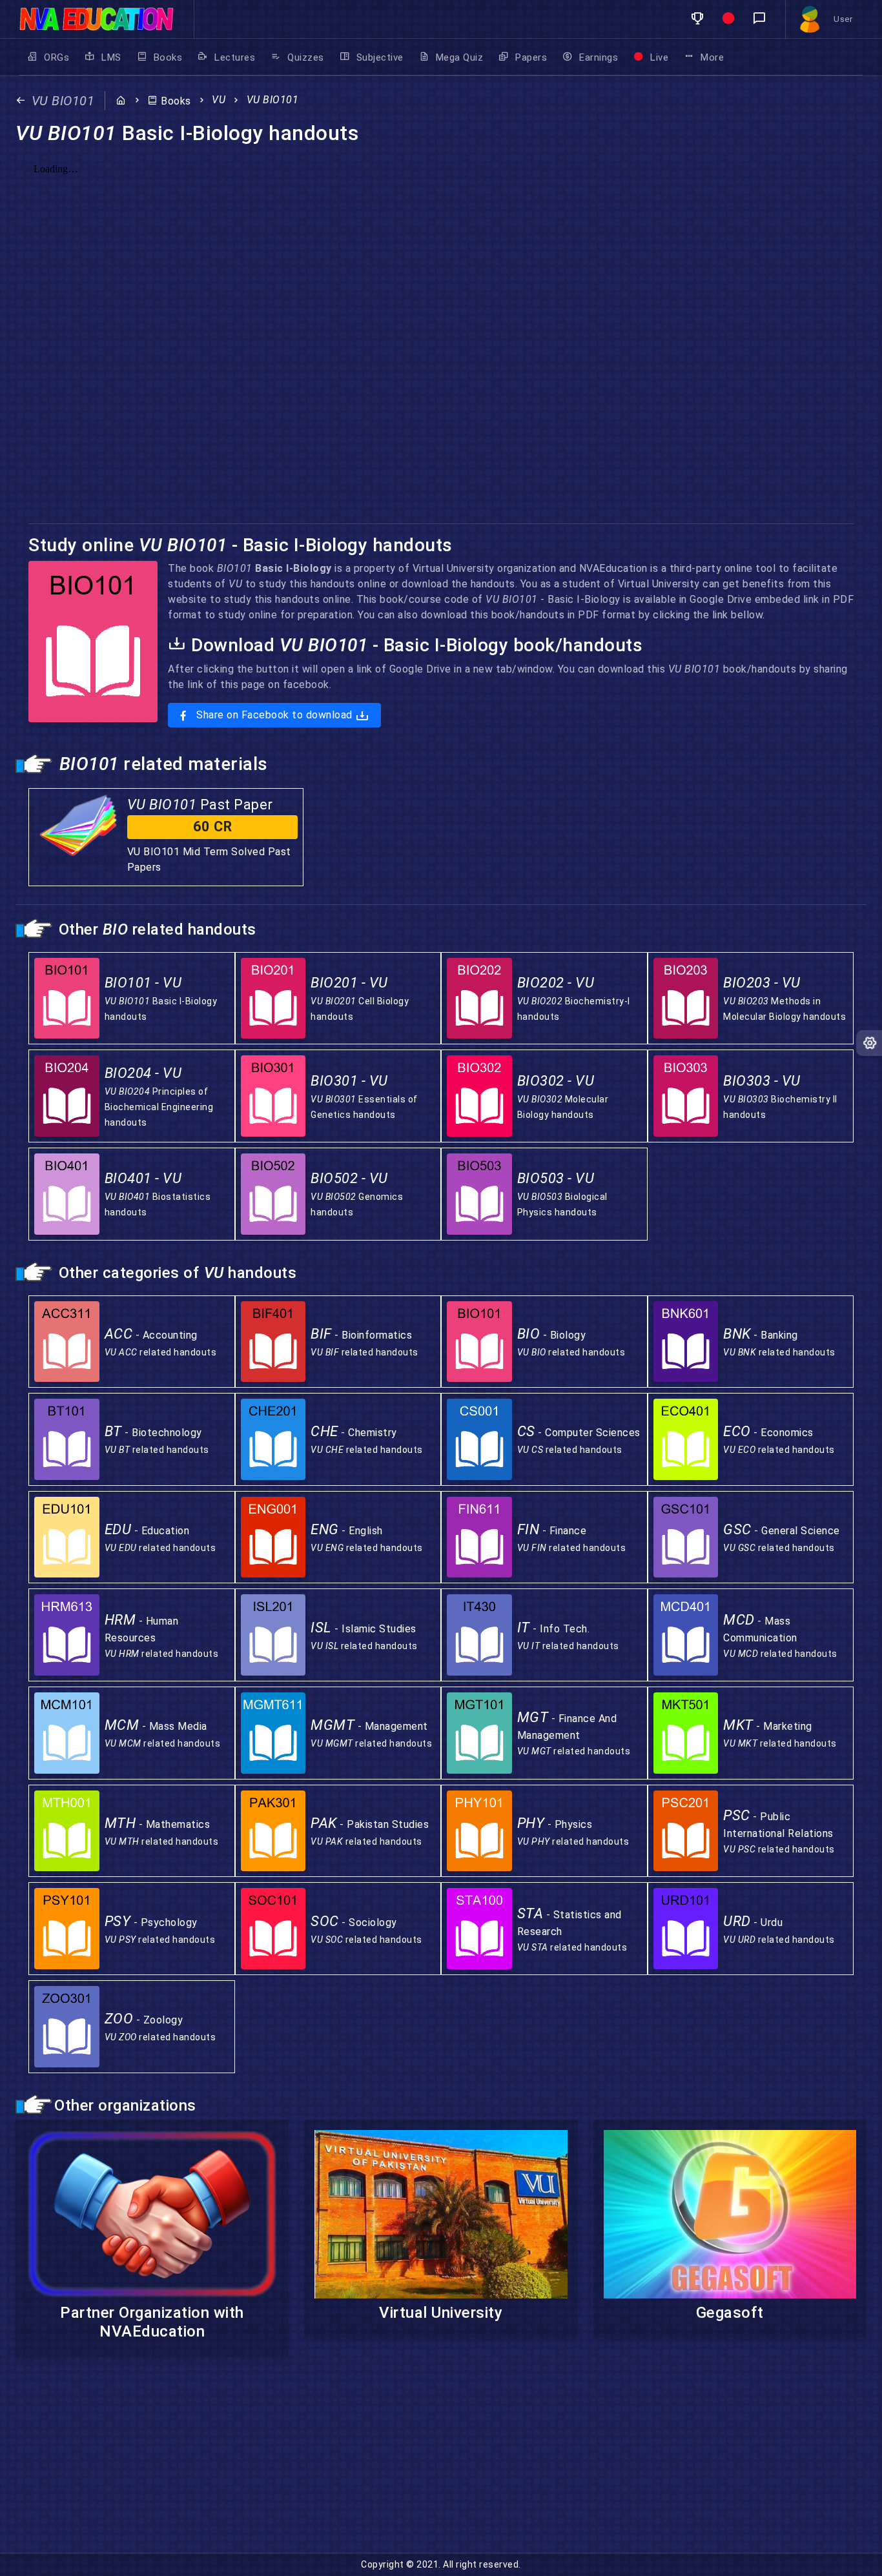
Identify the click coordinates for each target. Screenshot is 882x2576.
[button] (697, 19)
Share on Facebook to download (275, 715)
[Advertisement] (387, 2462)
